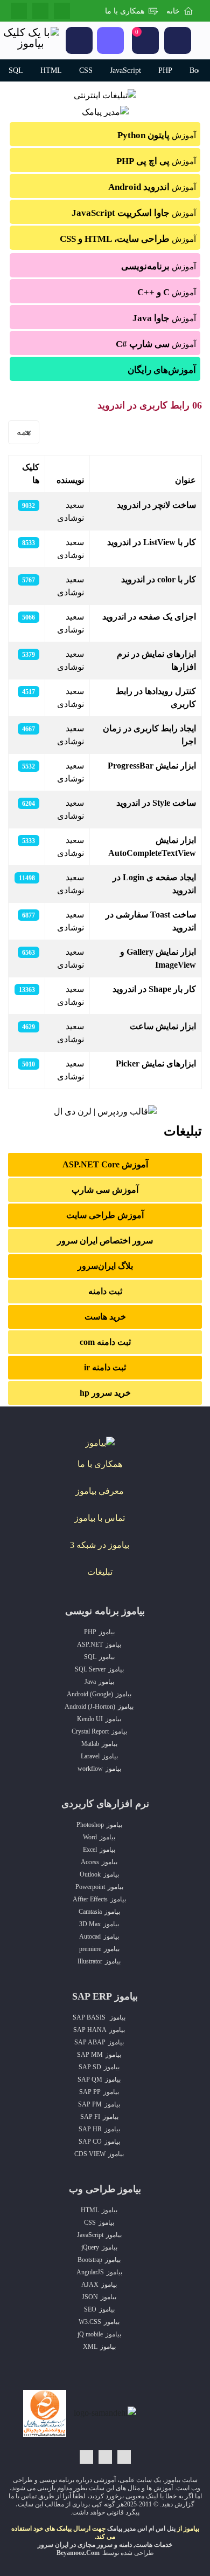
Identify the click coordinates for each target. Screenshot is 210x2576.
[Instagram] (19, 11)
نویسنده (70, 480)
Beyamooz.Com (78, 2553)
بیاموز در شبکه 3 (100, 1545)
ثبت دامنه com (105, 1342)
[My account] (178, 40)
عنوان (185, 480)
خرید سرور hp (105, 1393)
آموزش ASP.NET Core (105, 1164)
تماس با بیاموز (100, 1518)
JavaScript (125, 70)
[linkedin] (62, 11)
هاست (144, 2545)
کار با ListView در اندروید (152, 542)
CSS (86, 70)
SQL (16, 70)
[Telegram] (40, 11)
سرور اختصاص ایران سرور (105, 1241)
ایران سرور (53, 2545)
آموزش (157, 135)
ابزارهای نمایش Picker (156, 1063)
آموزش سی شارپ (105, 1190)
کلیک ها (31, 474)
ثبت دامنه (105, 1291)
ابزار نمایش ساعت (163, 1026)
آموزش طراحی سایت (105, 1215)
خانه (173, 11)
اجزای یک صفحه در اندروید (149, 617)
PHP (165, 70)
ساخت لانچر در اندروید (156, 505)
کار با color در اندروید (159, 579)
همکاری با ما (125, 11)
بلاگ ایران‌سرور (105, 1266)
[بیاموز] (100, 1442)
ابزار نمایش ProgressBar (152, 766)
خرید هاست (105, 1317)
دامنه (125, 2545)
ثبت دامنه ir (105, 1367)
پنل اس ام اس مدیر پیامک (141, 2529)
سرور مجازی (95, 2545)
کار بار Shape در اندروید (154, 989)
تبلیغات (100, 1572)
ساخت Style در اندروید (156, 803)
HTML (51, 70)
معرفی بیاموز (100, 1491)
